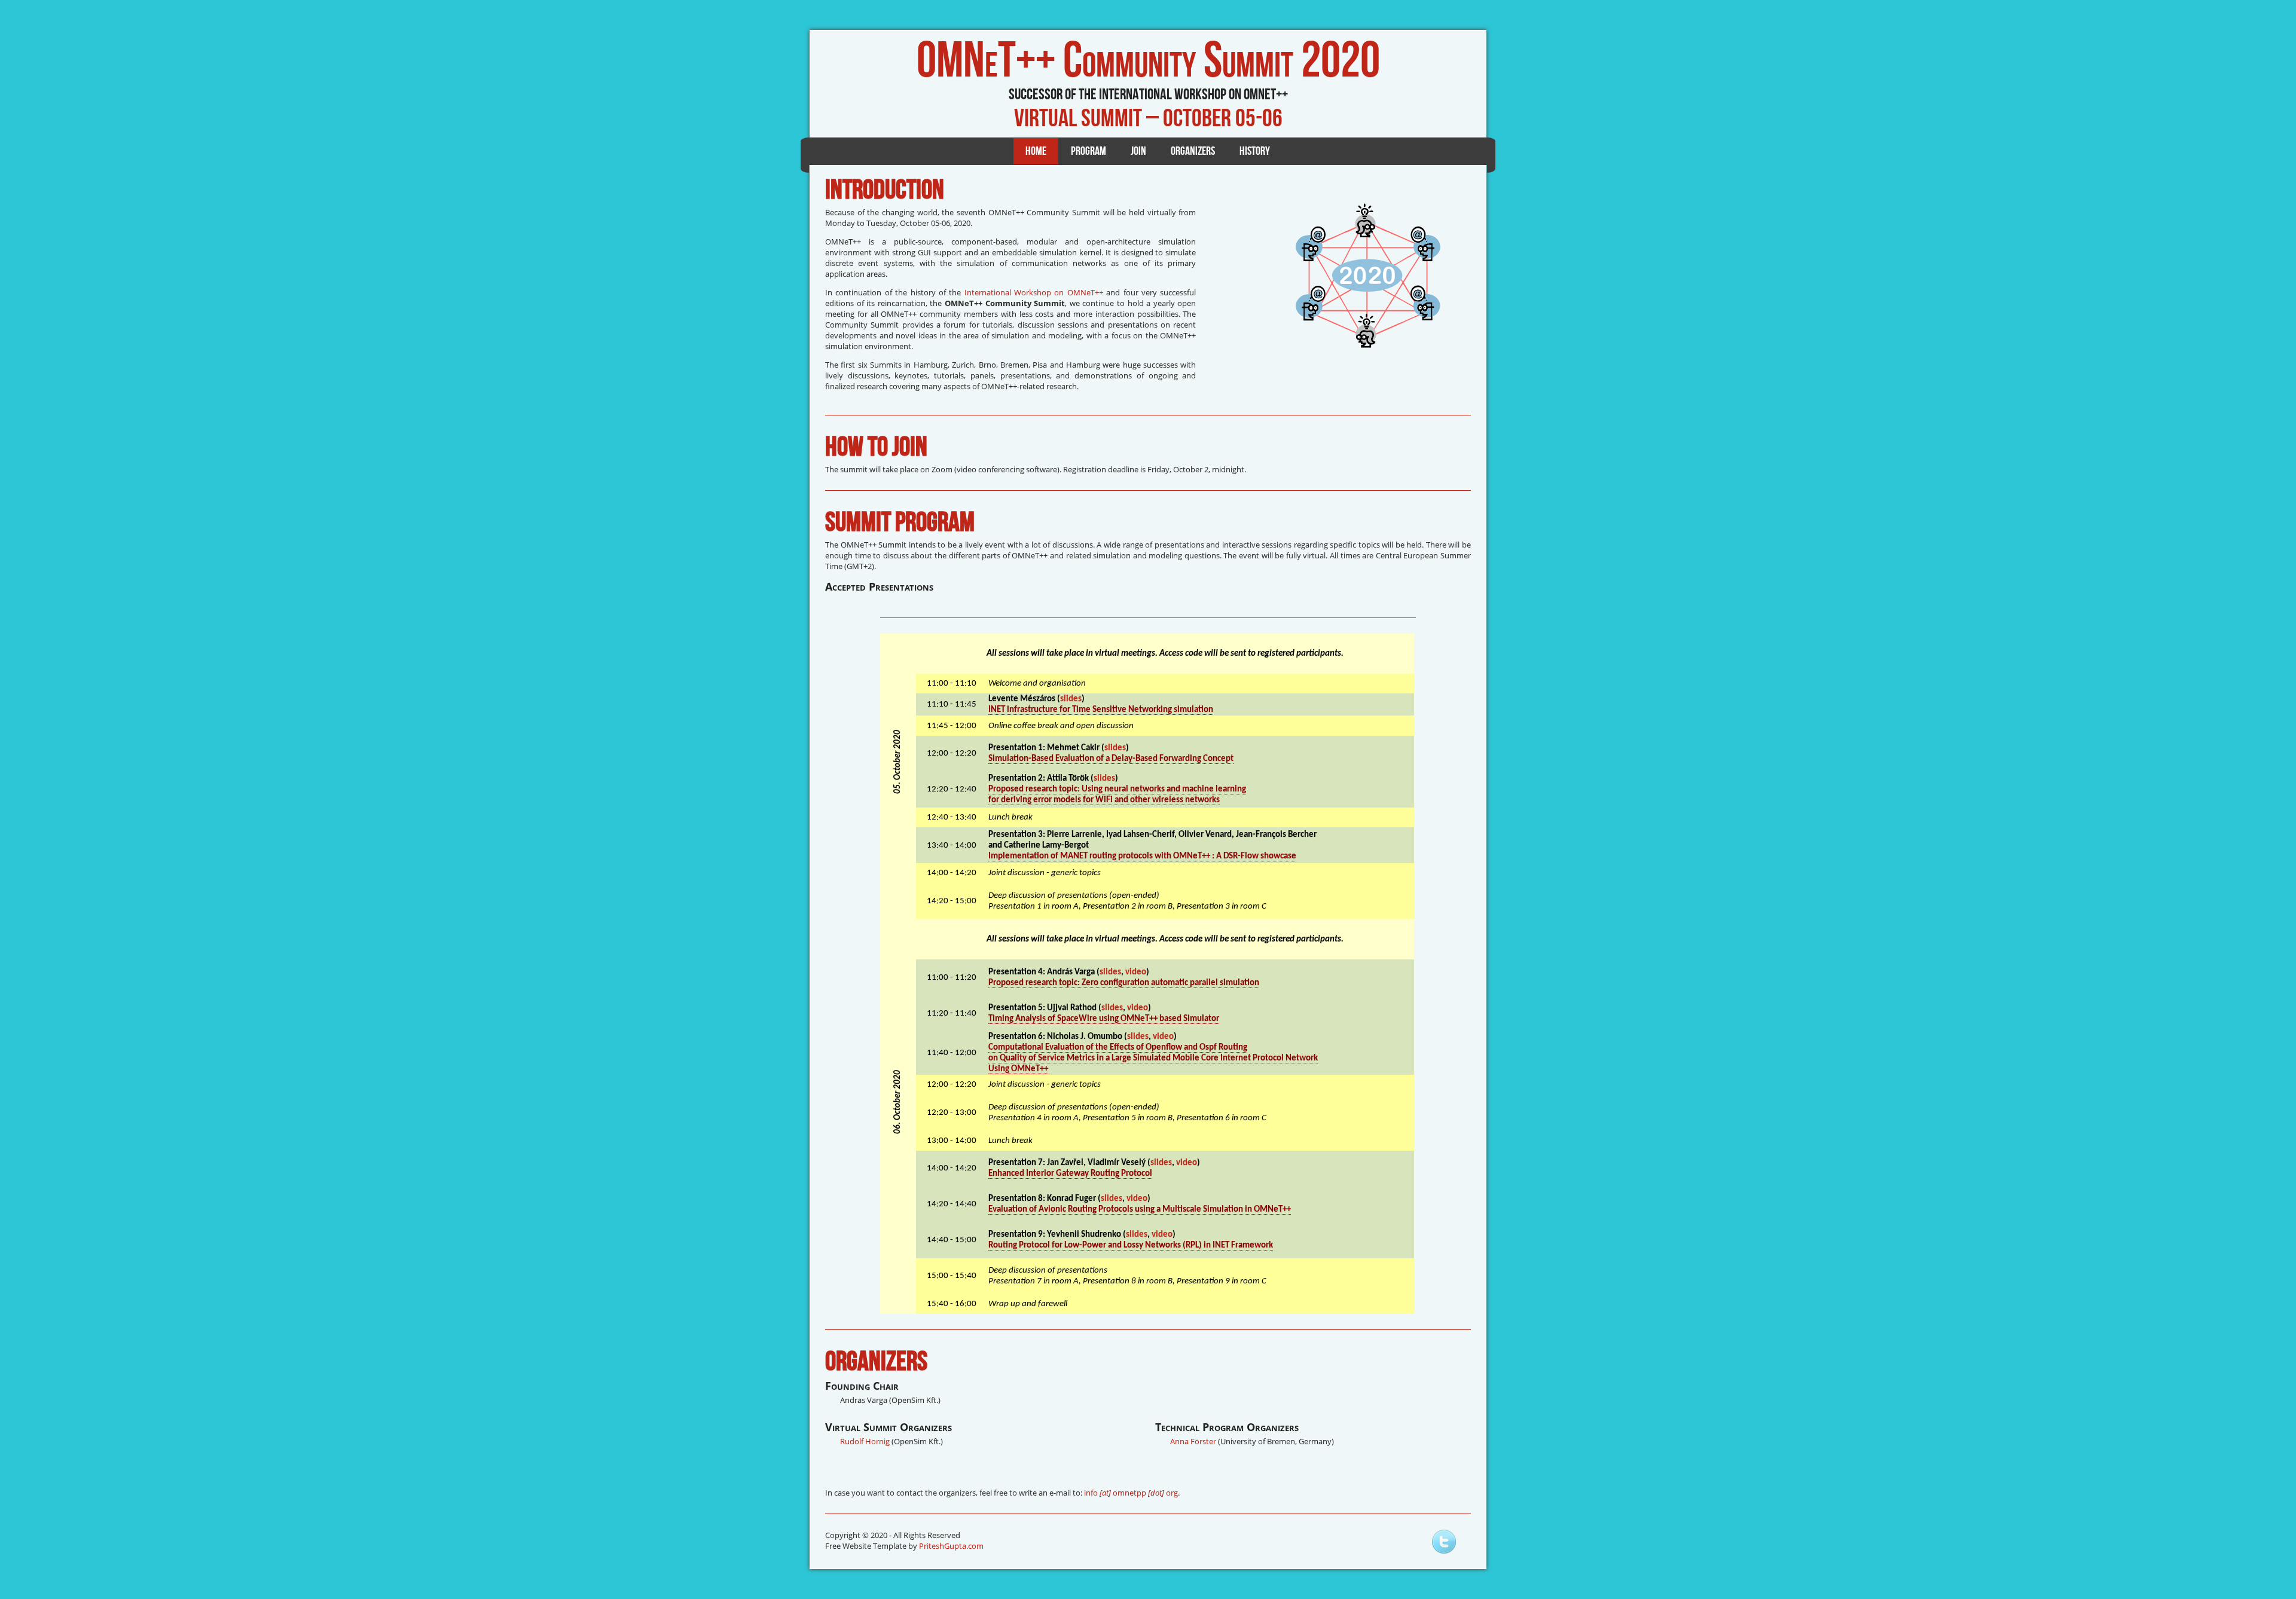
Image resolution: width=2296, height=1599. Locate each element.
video (1136, 972)
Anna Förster (1193, 1441)
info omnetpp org (1131, 1493)
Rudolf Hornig (865, 1441)
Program (1089, 151)
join (1138, 151)
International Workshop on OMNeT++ (1034, 292)
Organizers (1193, 151)
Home (1036, 151)
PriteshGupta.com (951, 1546)
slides (1071, 699)
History (1255, 151)
